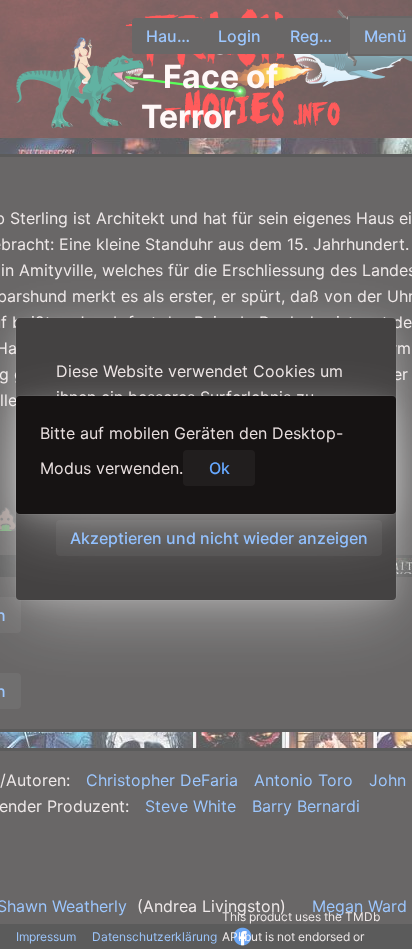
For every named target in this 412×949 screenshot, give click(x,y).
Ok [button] (219, 468)
